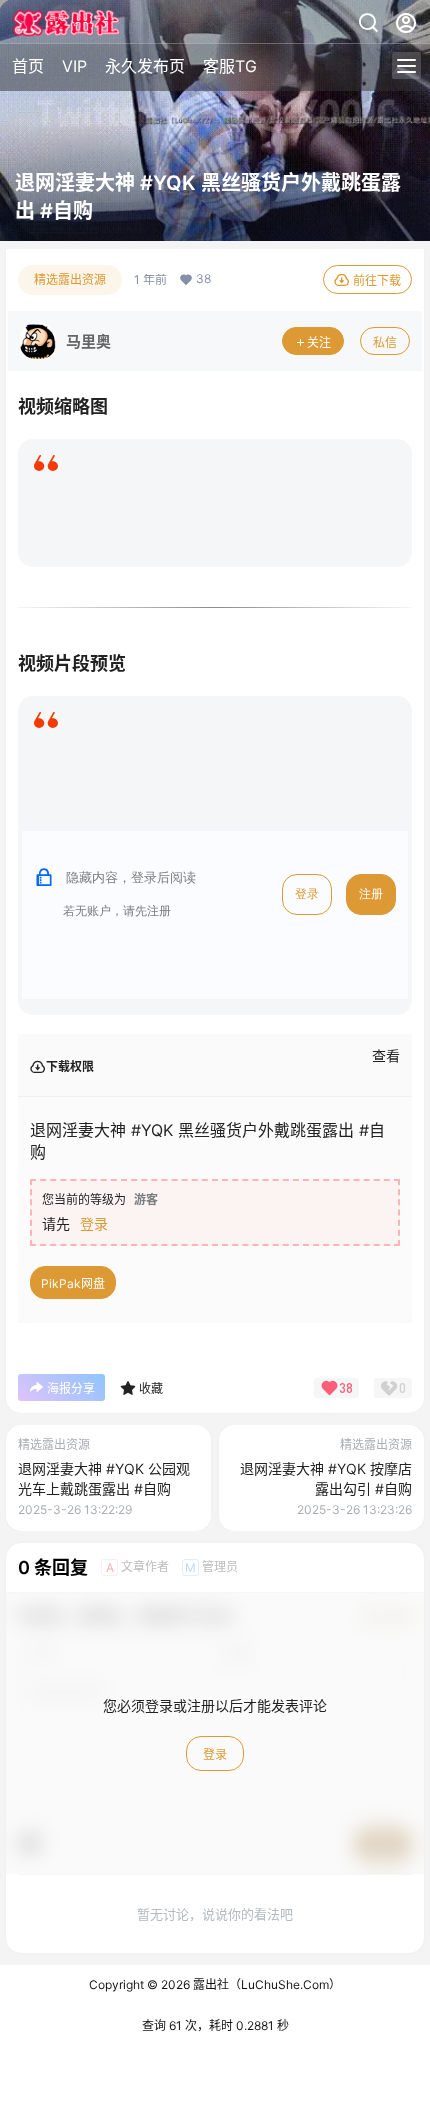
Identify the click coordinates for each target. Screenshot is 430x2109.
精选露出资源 (70, 279)
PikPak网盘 (73, 1283)
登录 (307, 894)
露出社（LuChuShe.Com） (265, 1984)
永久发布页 (145, 66)
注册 (371, 894)
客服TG (230, 66)
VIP (74, 66)
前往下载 (377, 280)
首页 (28, 66)
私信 (385, 342)
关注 (319, 342)
